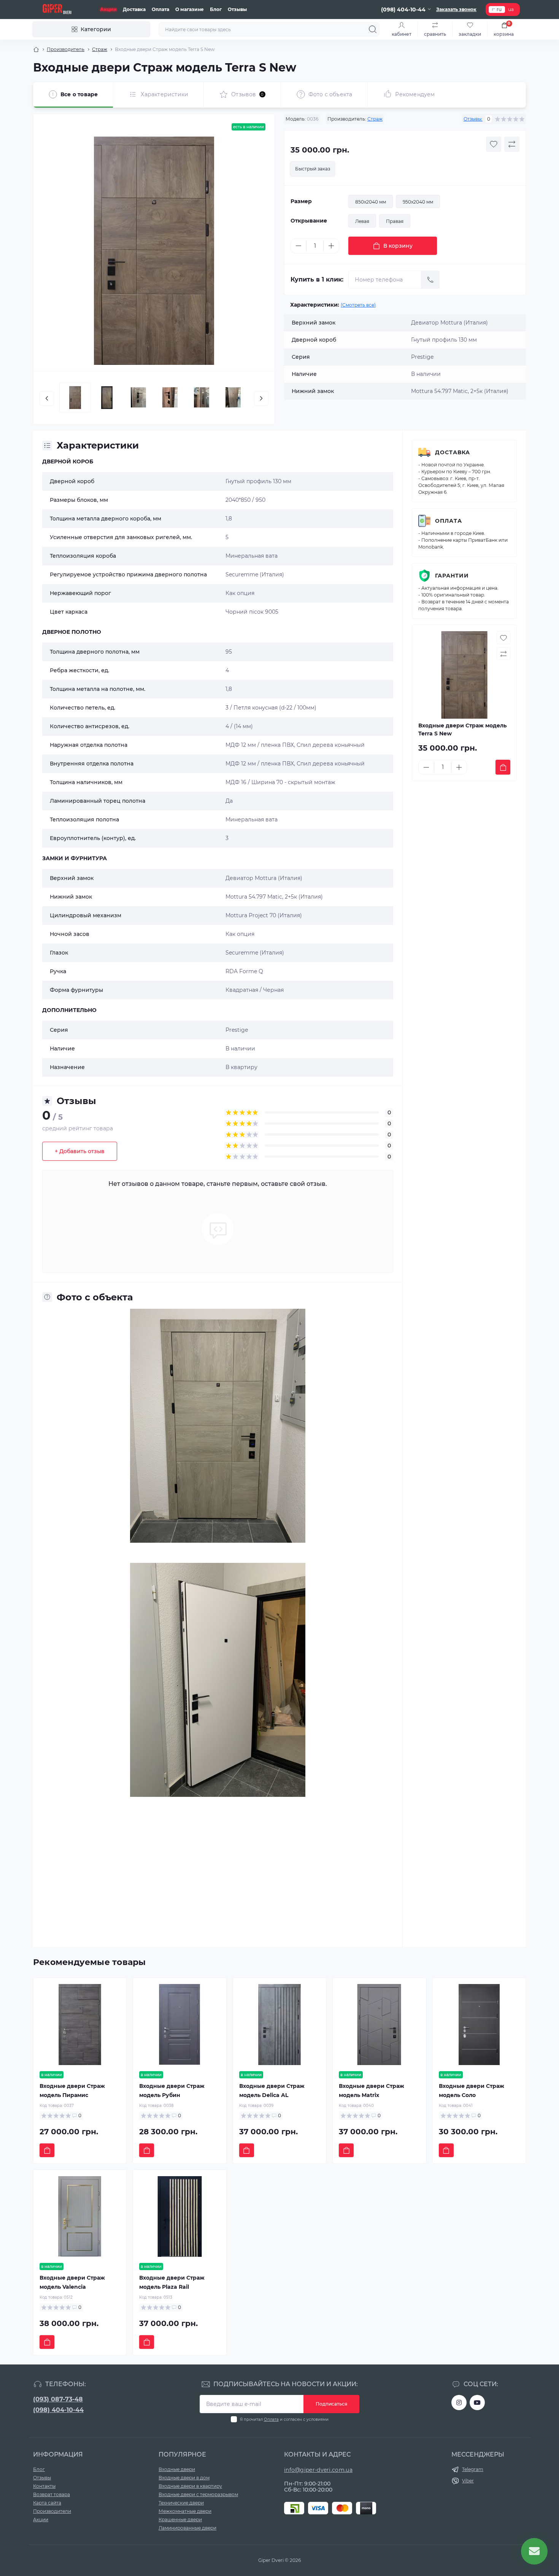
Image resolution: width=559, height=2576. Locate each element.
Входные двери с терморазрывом (198, 2494)
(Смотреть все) (358, 305)
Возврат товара (52, 2494)
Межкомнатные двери (185, 2511)
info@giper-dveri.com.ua (318, 2470)
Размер (301, 201)
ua (511, 9)
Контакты (44, 2486)
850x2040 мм (371, 202)
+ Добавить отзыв (80, 1151)
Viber (468, 2481)
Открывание (309, 221)
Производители (52, 2511)
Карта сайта (47, 2503)
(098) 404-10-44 (58, 2410)
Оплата (160, 9)
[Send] (430, 280)
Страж (100, 49)
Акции (108, 9)
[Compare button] (512, 144)
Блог (216, 9)
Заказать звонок (456, 9)
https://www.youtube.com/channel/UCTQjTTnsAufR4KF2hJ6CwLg (477, 2403)
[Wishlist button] (494, 144)
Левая (362, 221)
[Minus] (299, 246)
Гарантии (452, 576)
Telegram (473, 2469)
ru (499, 9)
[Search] (373, 29)
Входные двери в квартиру (190, 2486)
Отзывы (237, 9)
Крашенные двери (180, 2520)
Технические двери (181, 2503)
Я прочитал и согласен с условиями (284, 2419)
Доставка (134, 9)
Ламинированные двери (187, 2528)
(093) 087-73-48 (58, 2399)
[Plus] (331, 246)
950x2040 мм (418, 202)
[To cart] (503, 767)
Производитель (66, 49)
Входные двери (177, 2469)
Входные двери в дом (184, 2478)
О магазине (190, 9)
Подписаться (331, 2404)
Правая (395, 221)
